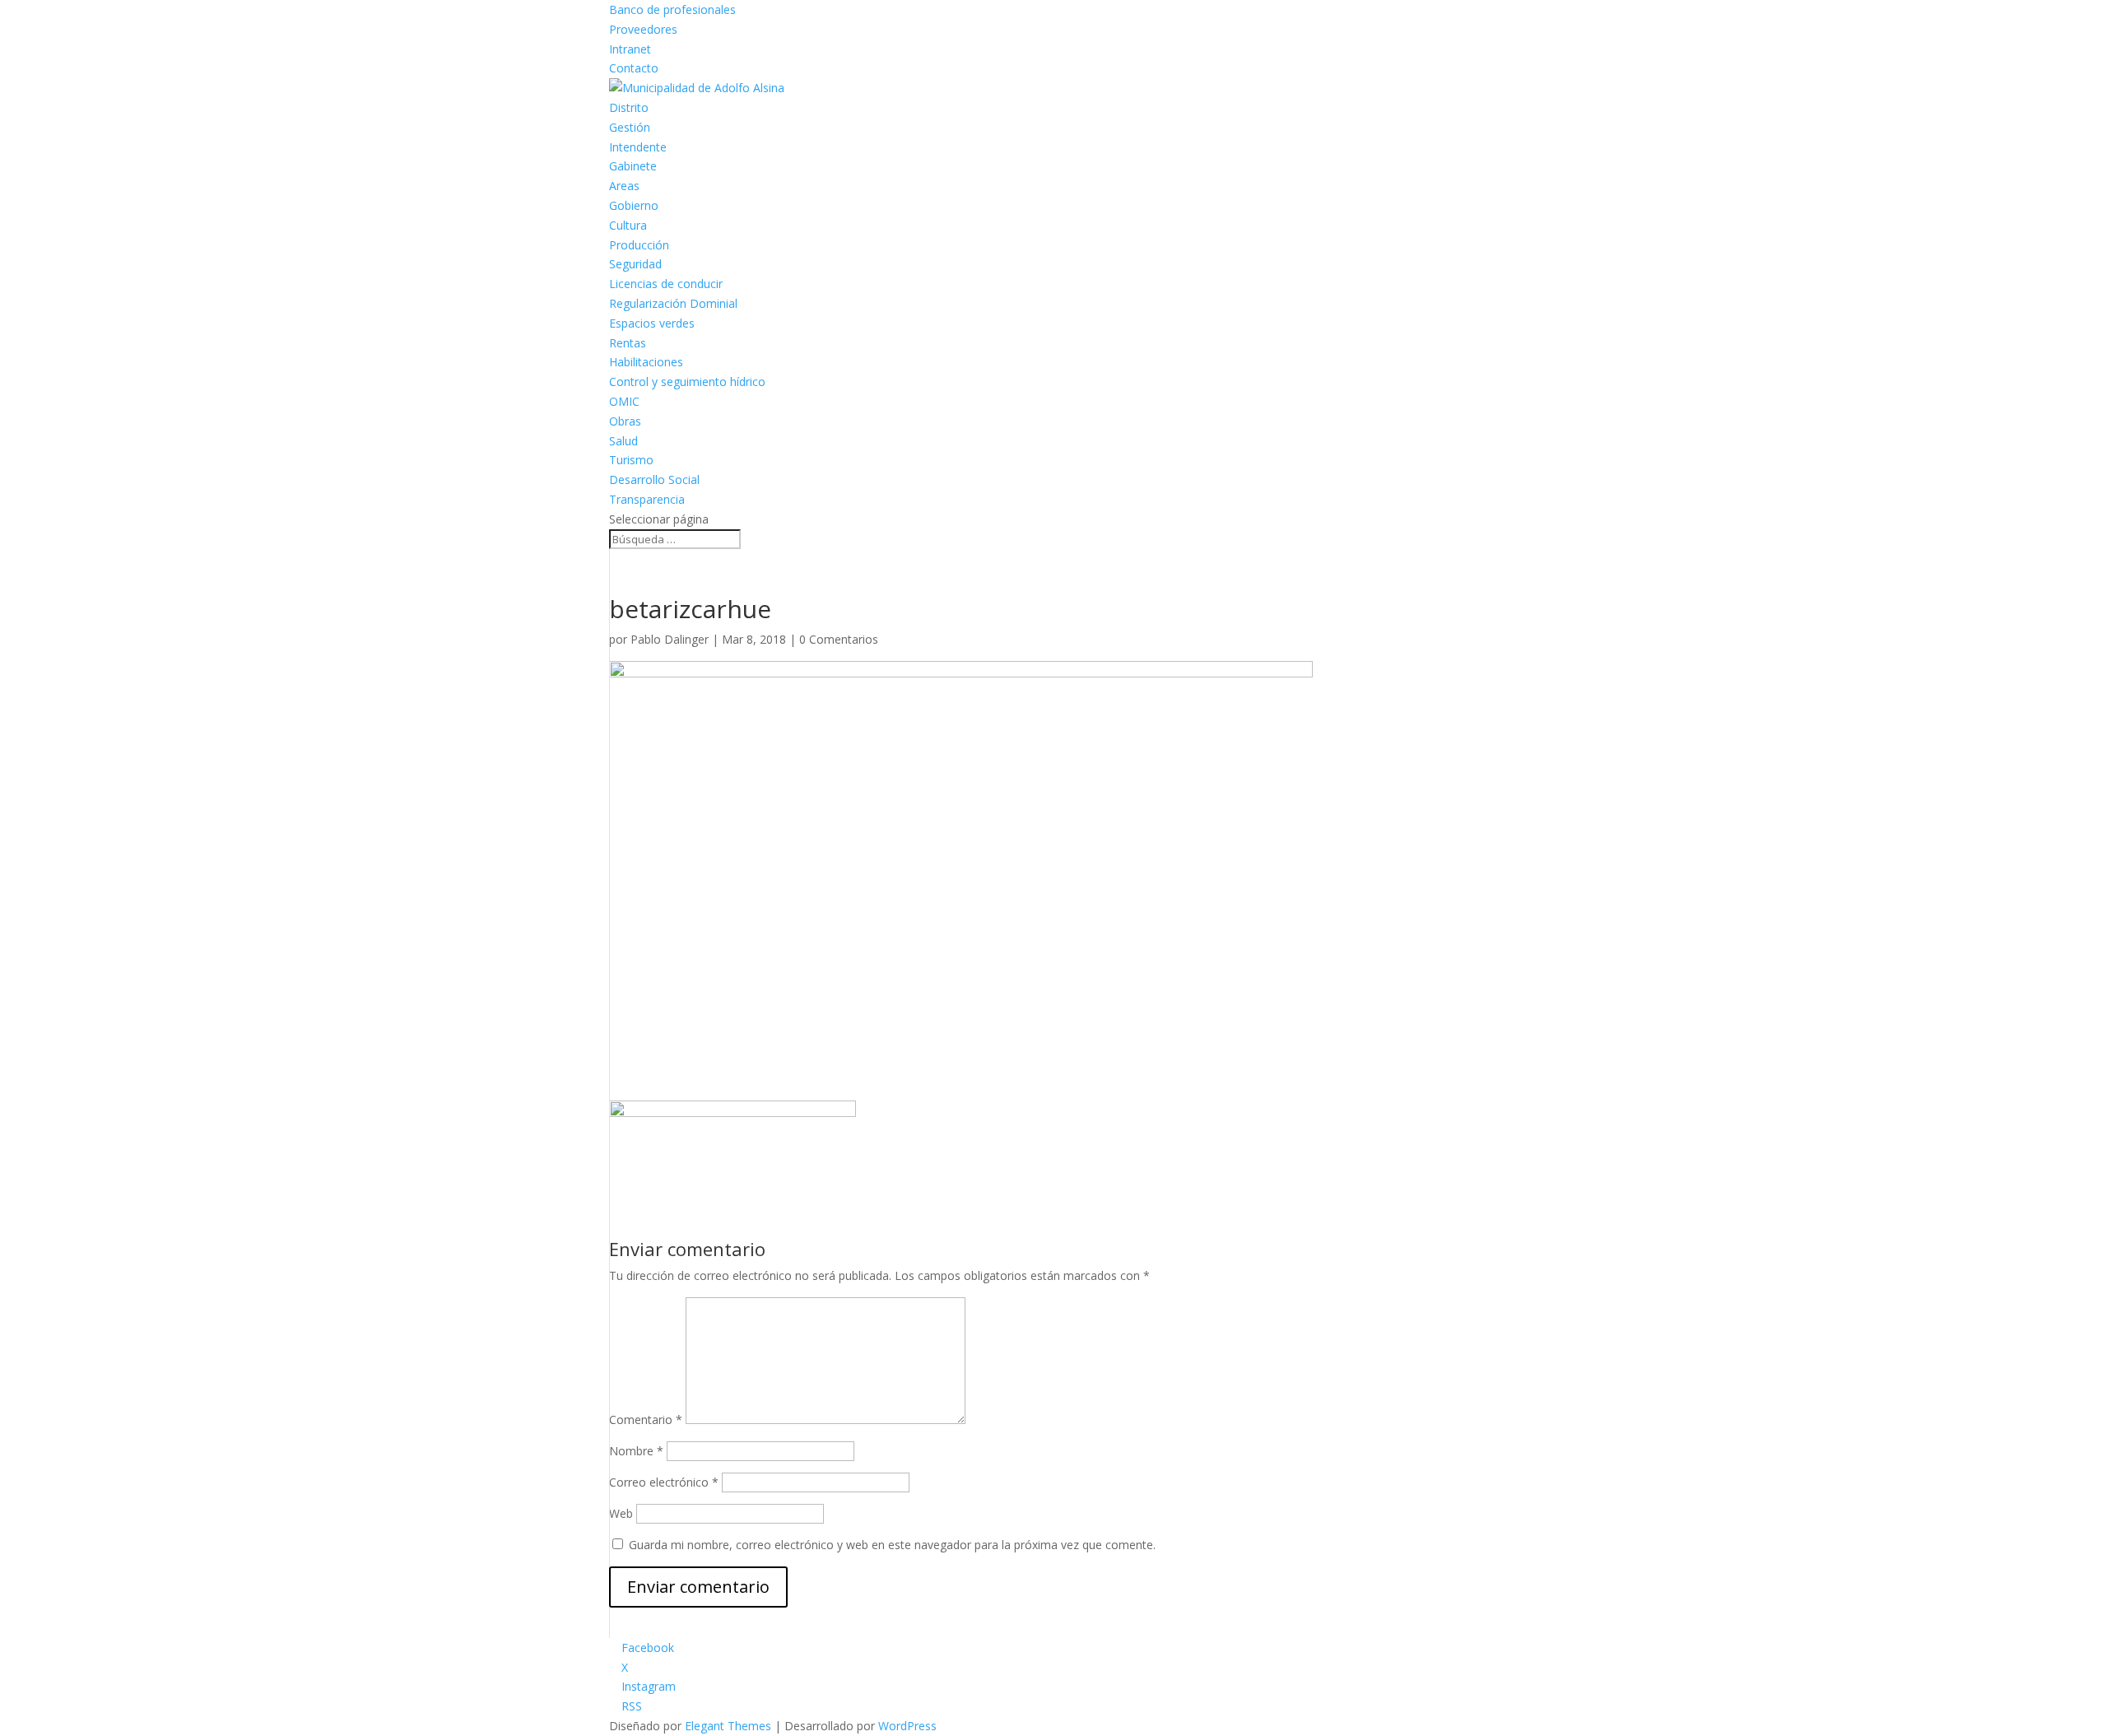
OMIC (624, 401)
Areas (624, 186)
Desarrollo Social (654, 479)
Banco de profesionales (672, 9)
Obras (625, 421)
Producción (639, 245)
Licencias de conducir (666, 284)
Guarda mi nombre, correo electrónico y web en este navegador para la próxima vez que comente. (892, 1545)
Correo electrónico (664, 1482)
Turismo (631, 460)
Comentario (646, 1420)
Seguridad (635, 264)
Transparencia (647, 499)
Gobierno (634, 205)
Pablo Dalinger (670, 639)
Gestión (630, 127)
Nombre (636, 1451)
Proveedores (643, 29)
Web (621, 1513)
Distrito (629, 107)
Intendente (638, 147)
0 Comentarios (839, 639)
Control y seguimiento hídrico (687, 382)
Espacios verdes (652, 323)
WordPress (907, 1726)
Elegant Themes (728, 1726)
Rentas (628, 343)
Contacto (634, 68)
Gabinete (633, 166)
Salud (623, 441)
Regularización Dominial (673, 303)
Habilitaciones (646, 362)
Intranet (630, 49)
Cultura (628, 225)
